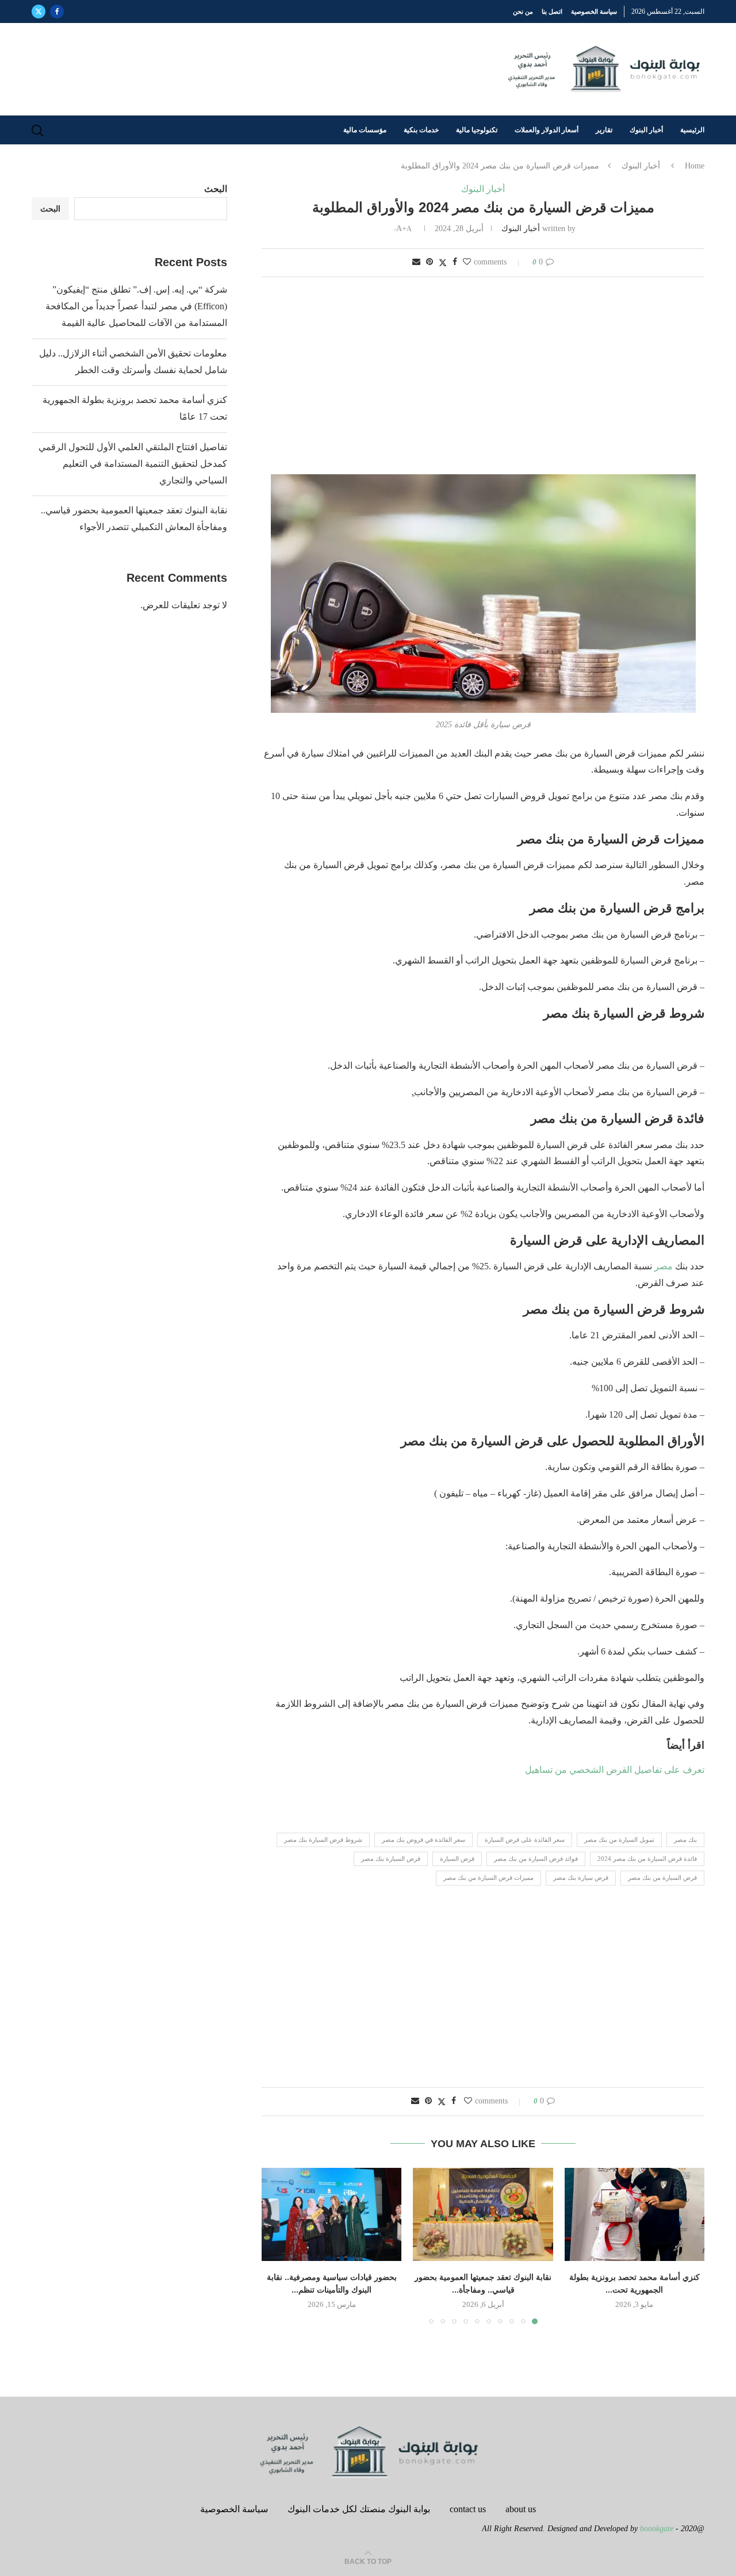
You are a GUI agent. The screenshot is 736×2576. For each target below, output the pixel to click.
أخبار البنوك (646, 130)
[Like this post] (467, 262)
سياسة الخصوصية (594, 11)
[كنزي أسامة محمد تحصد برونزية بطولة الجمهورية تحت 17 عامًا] (635, 2214)
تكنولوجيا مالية (477, 130)
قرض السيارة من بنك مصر (662, 1878)
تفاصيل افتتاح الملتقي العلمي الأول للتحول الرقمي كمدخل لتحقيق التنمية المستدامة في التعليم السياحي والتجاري (133, 464)
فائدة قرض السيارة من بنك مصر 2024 (647, 1859)
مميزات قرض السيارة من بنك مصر (488, 1878)
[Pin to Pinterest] (430, 262)
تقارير (604, 130)
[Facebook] (57, 11)
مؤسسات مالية (365, 130)
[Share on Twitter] (443, 263)
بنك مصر (685, 1840)
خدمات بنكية (421, 130)
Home (695, 166)
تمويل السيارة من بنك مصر (619, 1840)
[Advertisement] (483, 377)
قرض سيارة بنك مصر (581, 1878)
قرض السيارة (457, 1859)
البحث (216, 189)
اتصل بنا (552, 11)
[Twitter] (39, 11)
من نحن (523, 11)
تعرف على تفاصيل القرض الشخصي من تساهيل (614, 1770)
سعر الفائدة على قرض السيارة (525, 1840)
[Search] (37, 130)
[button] (277, 2245)
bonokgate (657, 2529)
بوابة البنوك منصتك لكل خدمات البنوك (359, 2509)
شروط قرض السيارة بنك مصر (323, 1840)
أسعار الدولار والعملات (547, 130)
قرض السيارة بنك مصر (391, 1859)
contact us (468, 2509)
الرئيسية (692, 130)
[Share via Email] (416, 262)
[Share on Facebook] (455, 262)
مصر (664, 1266)
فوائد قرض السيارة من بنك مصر (536, 1859)
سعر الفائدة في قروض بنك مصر (423, 1840)
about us (521, 2509)
